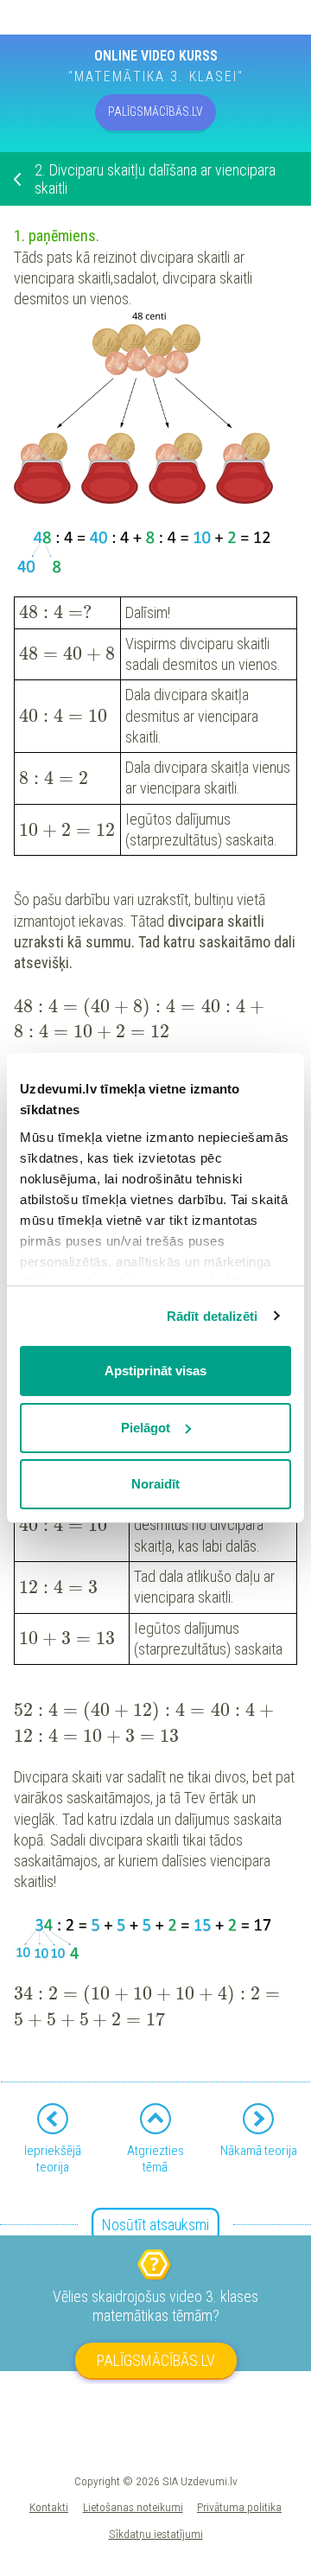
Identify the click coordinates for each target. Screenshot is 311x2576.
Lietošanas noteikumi (133, 2507)
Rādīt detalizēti (213, 1316)
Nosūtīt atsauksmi (155, 2225)
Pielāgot (146, 1428)
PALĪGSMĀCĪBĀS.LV (155, 112)
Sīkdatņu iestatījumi (156, 2534)
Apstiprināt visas (155, 1371)
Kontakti (49, 2507)
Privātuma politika (239, 2507)
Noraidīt (155, 1484)
